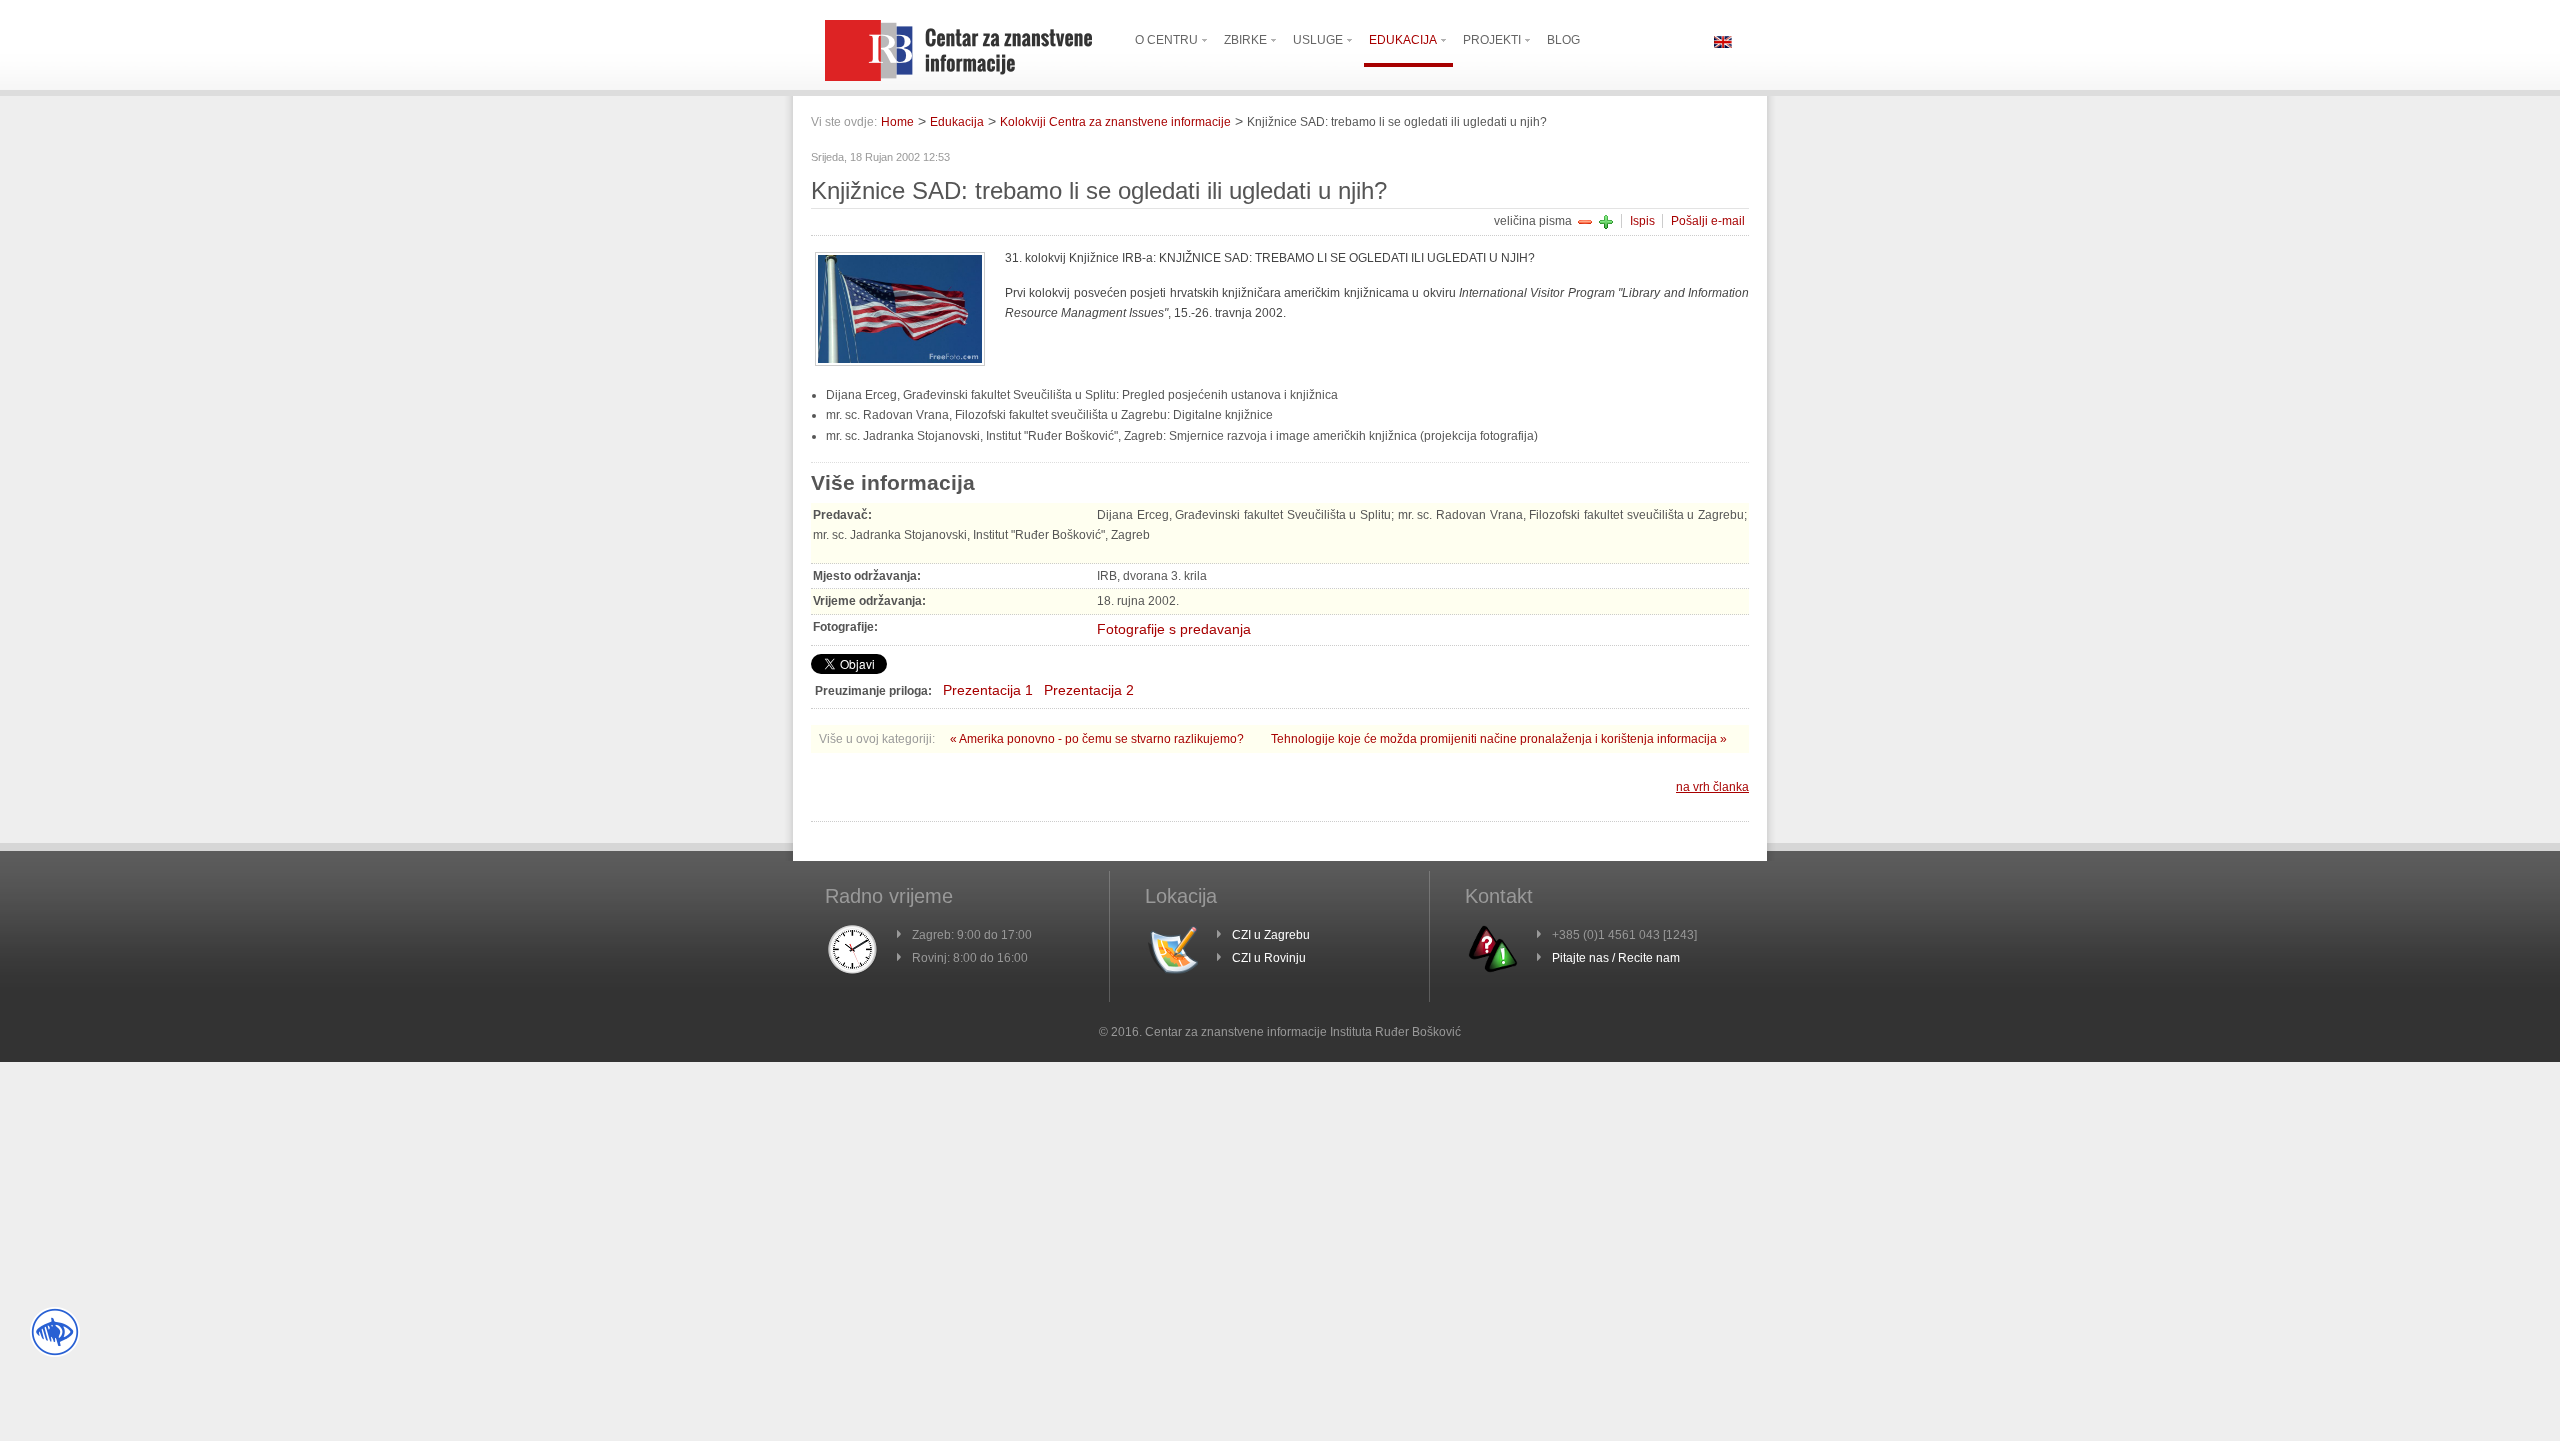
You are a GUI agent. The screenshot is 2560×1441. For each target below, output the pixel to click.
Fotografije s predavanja (1174, 629)
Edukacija (957, 122)
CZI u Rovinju (1269, 958)
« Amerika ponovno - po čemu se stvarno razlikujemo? (1098, 739)
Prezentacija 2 (1089, 690)
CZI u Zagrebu (1271, 935)
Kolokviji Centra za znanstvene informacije (1115, 122)
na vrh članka (1712, 787)
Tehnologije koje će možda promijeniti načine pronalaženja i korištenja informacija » (1499, 739)
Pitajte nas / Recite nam (1616, 958)
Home (897, 122)
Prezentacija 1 (988, 690)
